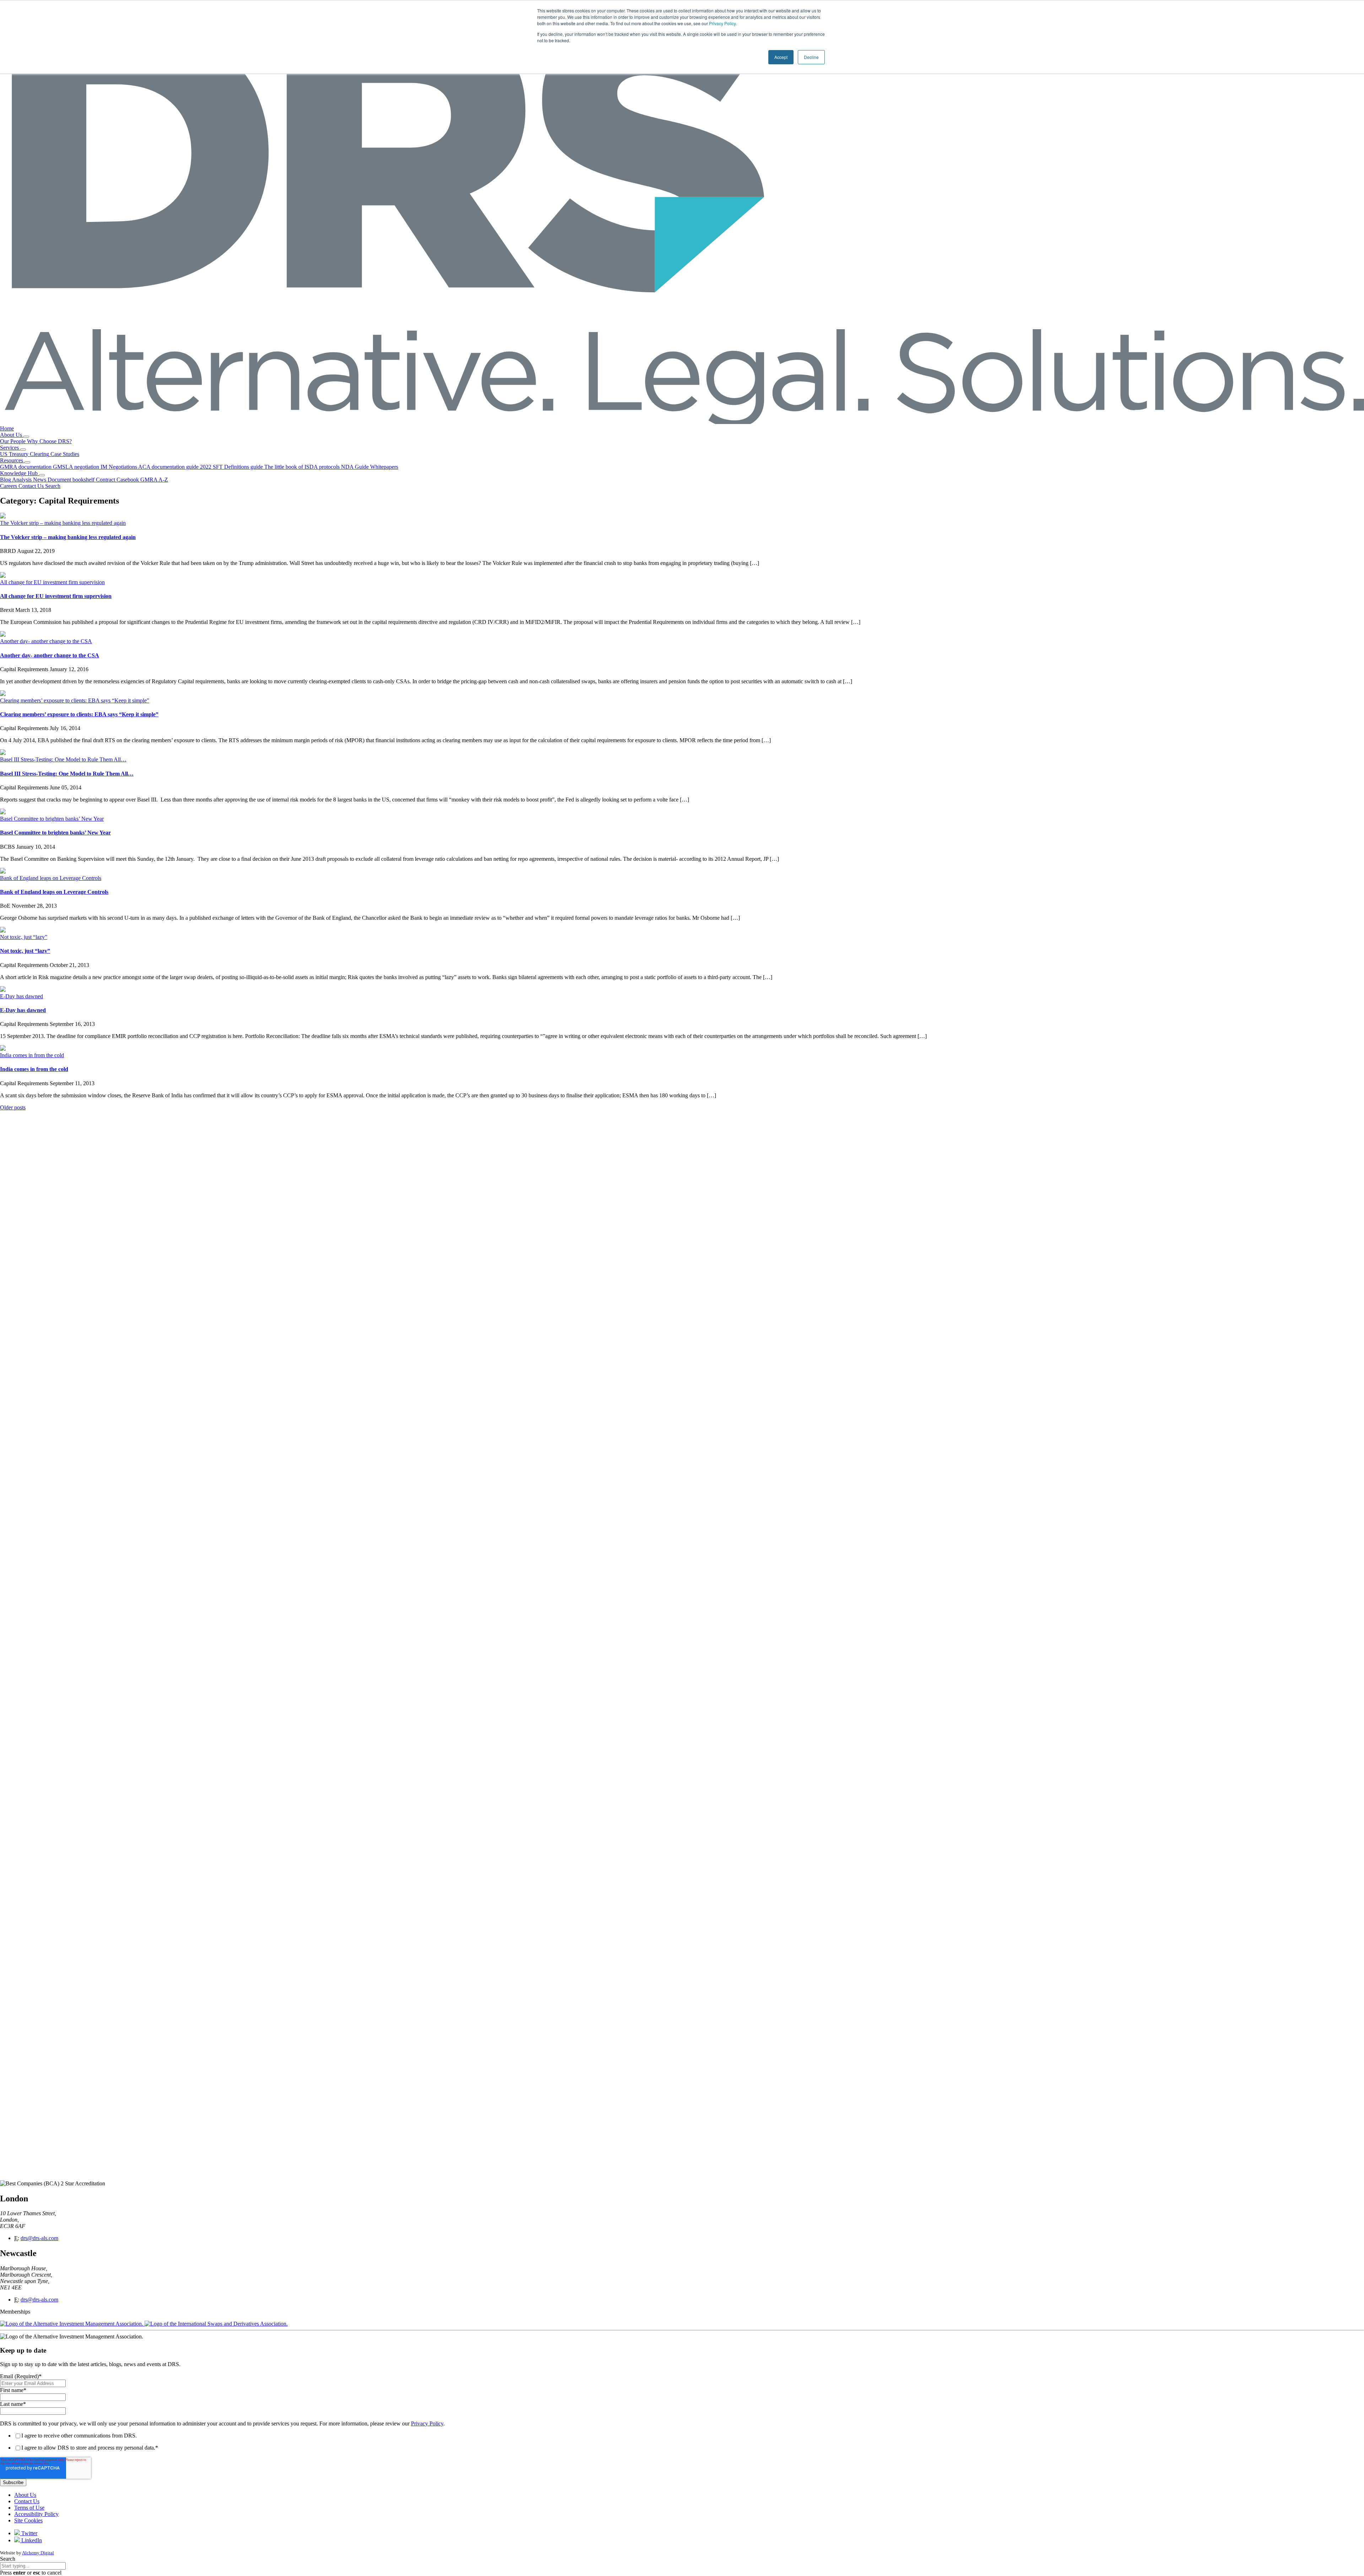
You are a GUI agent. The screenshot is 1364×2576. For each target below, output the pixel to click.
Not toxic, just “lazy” (24, 937)
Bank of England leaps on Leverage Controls (51, 878)
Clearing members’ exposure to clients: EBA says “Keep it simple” (75, 700)
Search (8, 2559)
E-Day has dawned (21, 996)
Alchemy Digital (38, 2553)
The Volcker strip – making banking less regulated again (63, 523)
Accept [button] (781, 57)
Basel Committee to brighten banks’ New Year (52, 819)
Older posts (13, 1107)
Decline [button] (811, 57)
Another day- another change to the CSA (46, 641)
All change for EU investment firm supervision (52, 582)
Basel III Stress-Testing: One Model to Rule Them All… (63, 759)
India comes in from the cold (32, 1055)
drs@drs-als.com (39, 2238)
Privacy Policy (722, 23)
